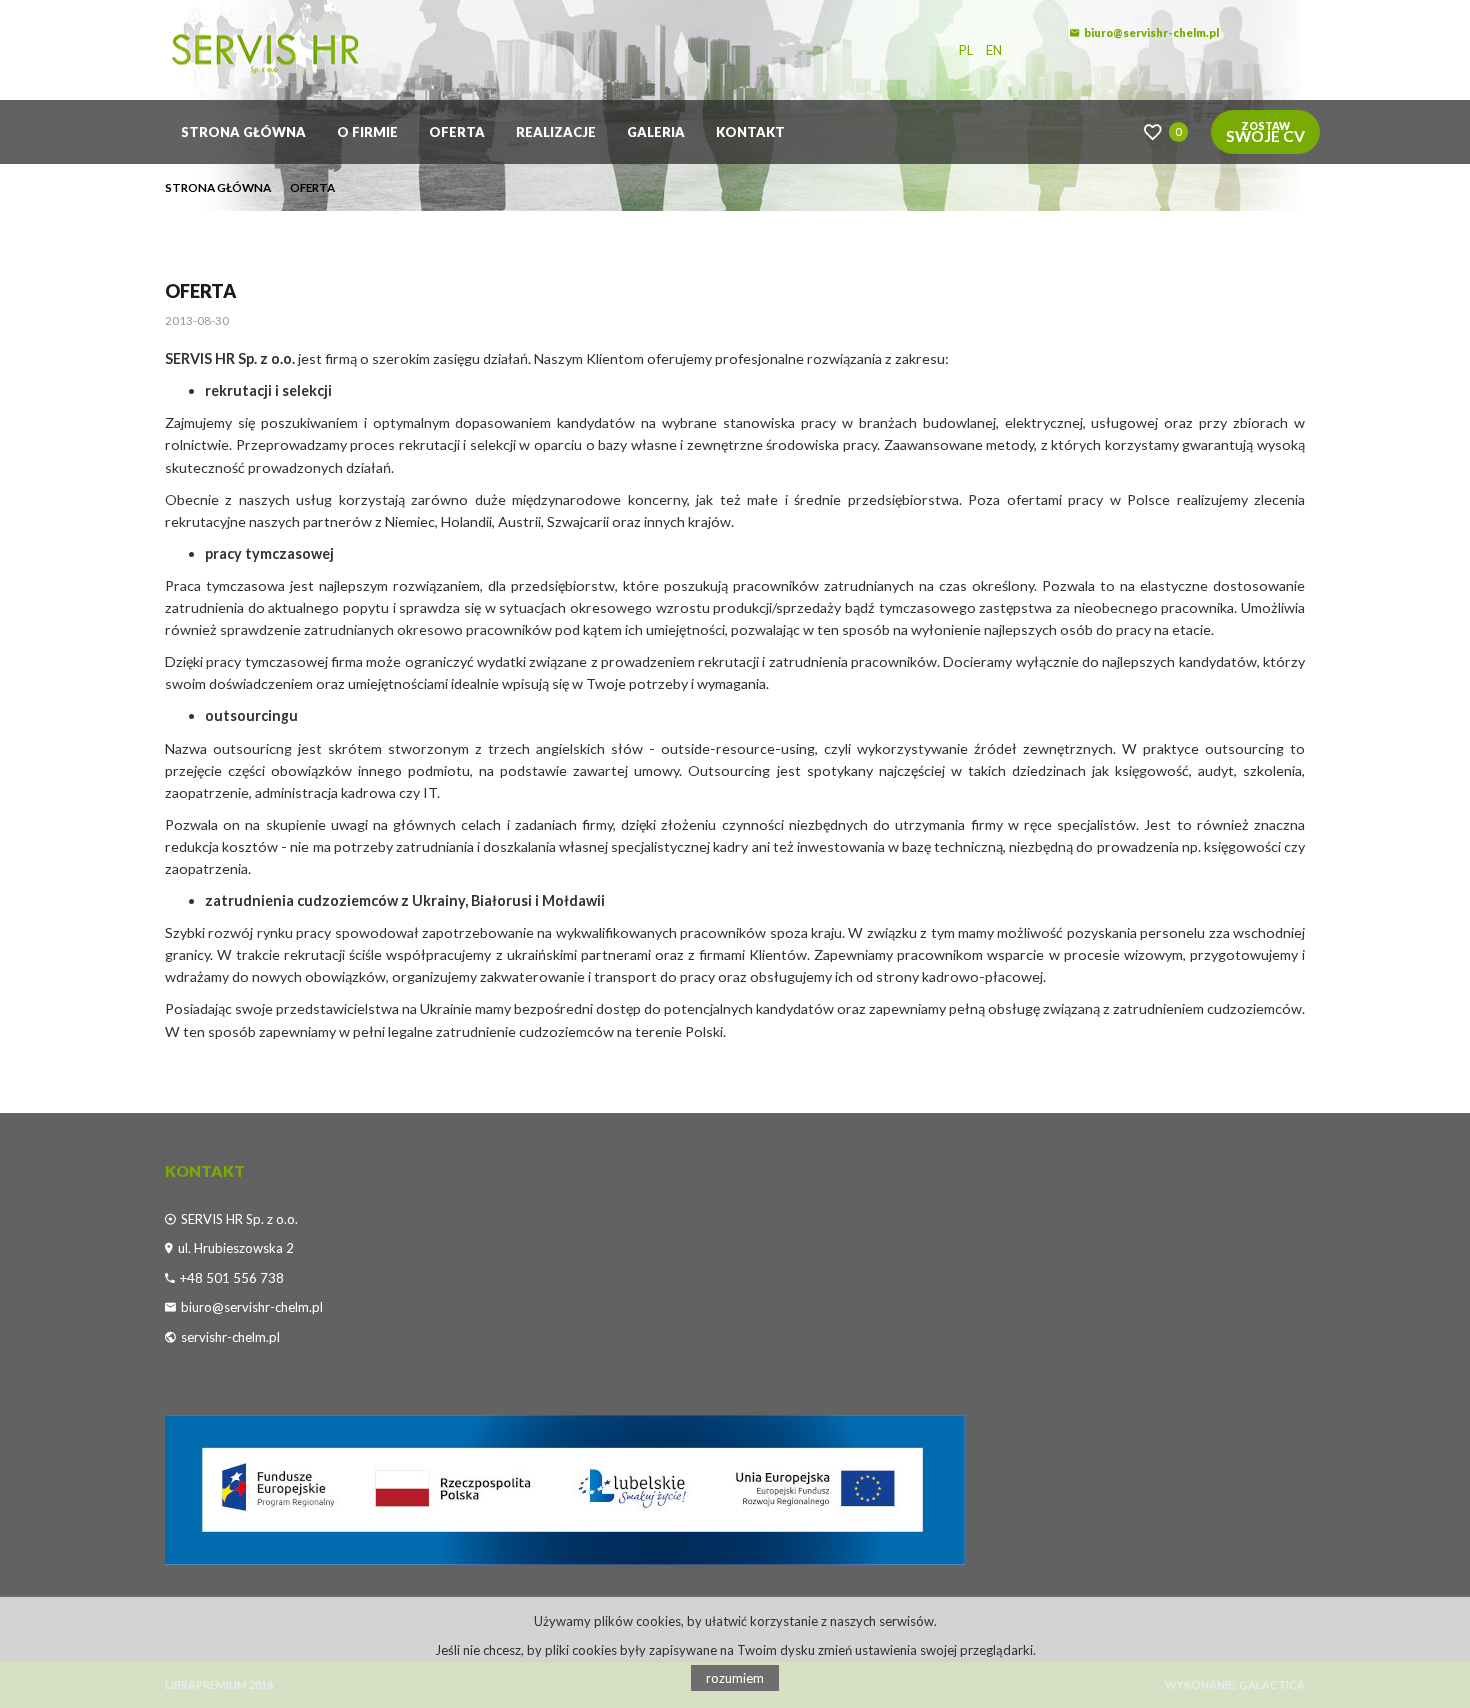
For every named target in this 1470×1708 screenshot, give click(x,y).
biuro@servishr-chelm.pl (1151, 32)
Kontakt (750, 132)
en (994, 50)
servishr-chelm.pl (230, 1337)
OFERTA (457, 132)
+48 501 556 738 (232, 1278)
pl (966, 50)
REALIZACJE (556, 132)
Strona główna (243, 132)
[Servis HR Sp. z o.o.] (315, 50)
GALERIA (656, 132)
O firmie (367, 132)
